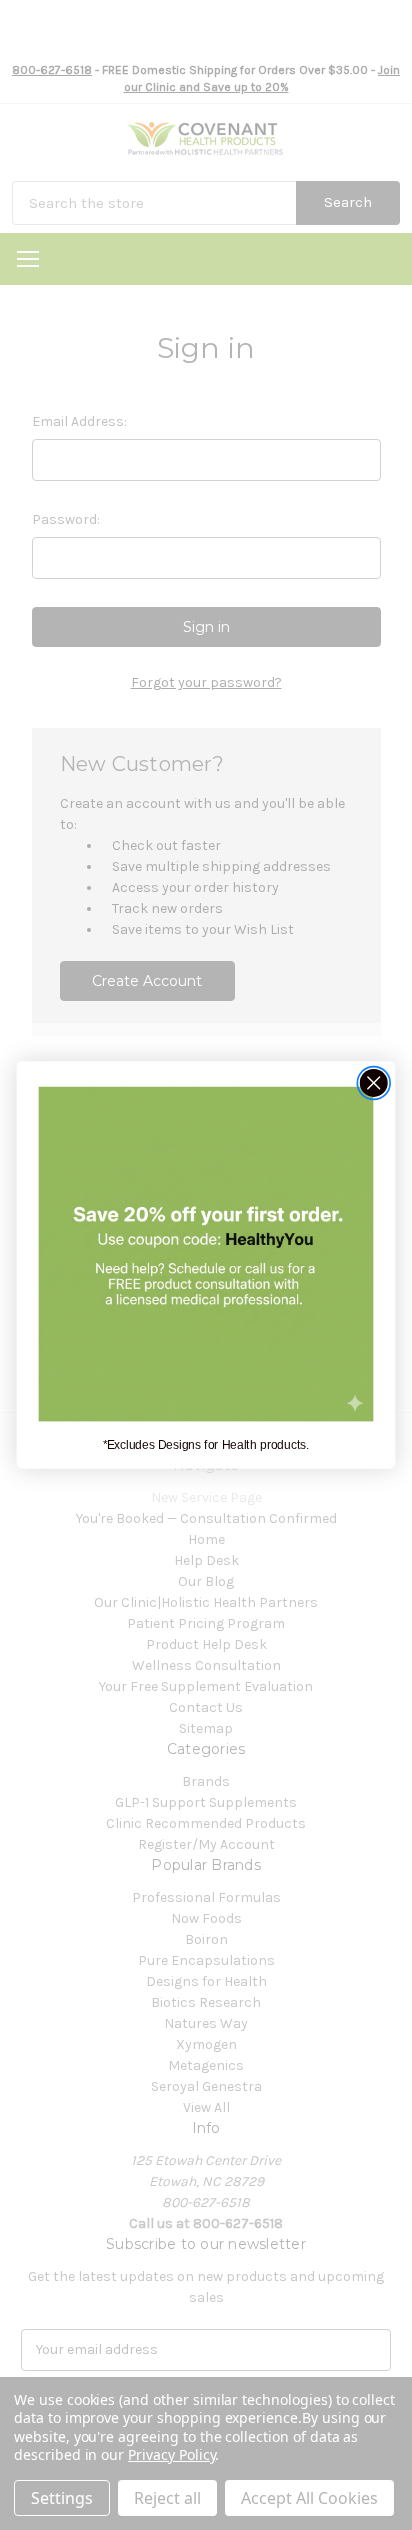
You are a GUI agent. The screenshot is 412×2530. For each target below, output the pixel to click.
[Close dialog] (373, 1082)
